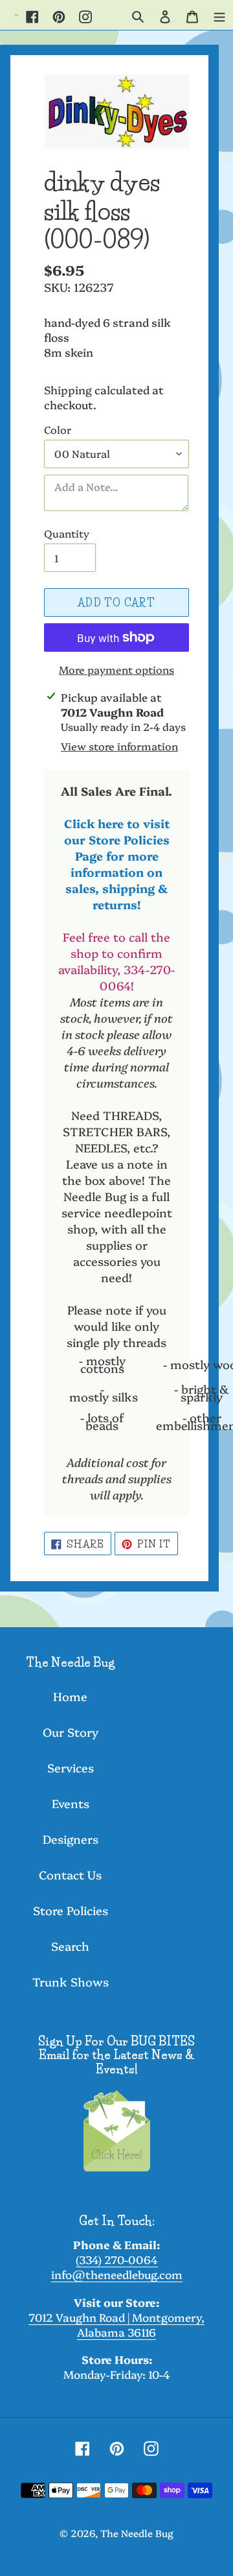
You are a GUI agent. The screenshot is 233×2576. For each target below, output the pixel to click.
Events (71, 1803)
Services (71, 1768)
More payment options (116, 669)
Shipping (68, 389)
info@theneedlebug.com (117, 2274)
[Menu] (219, 15)
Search (70, 1946)
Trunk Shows (71, 1982)
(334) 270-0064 (117, 2259)
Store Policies (71, 1910)
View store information (119, 746)
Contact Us (70, 1875)
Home (70, 1696)
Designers (71, 1839)
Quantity (67, 533)
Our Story (71, 1732)
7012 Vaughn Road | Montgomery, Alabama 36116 (116, 2324)
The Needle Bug (137, 2533)
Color (58, 429)
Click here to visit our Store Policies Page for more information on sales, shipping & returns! (117, 864)
